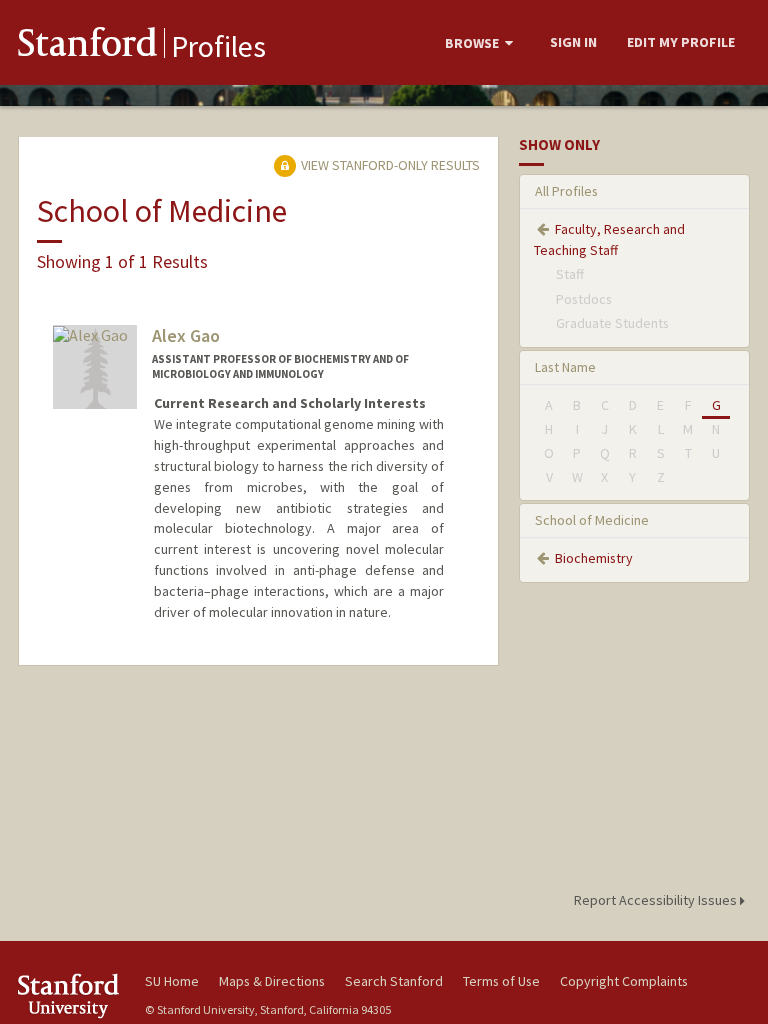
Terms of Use (501, 981)
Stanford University (70, 995)
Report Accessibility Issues (657, 900)
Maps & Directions (272, 981)
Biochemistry (594, 558)
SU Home (172, 981)
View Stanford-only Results (389, 165)
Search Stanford (394, 981)
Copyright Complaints (624, 981)
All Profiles (566, 191)
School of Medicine (592, 520)
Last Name (565, 367)
